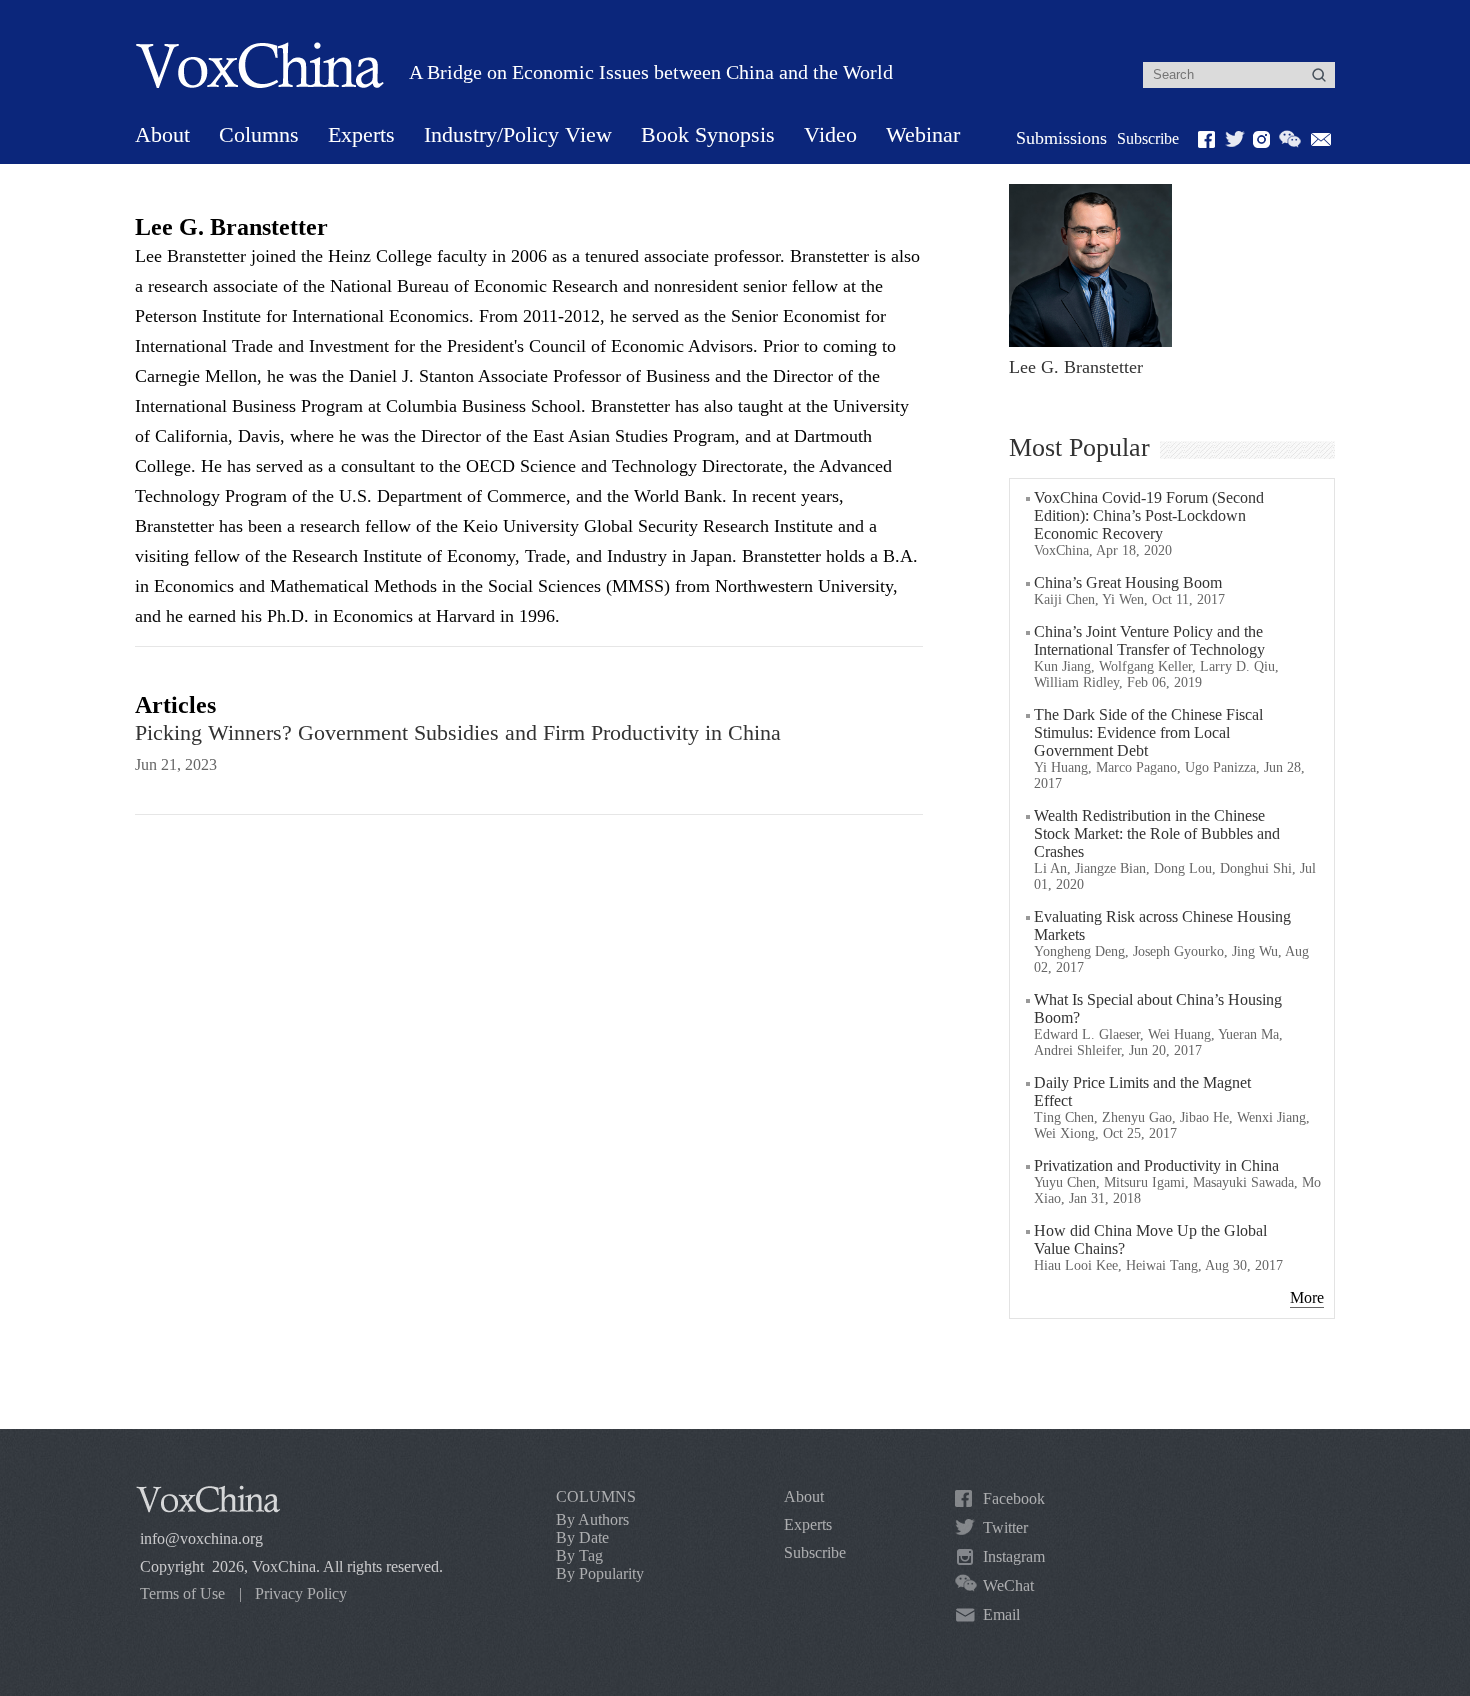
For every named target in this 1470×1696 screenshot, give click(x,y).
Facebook (1014, 1498)
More (1307, 1297)
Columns (259, 134)
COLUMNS (596, 1496)
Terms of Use (182, 1593)
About (162, 134)
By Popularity (600, 1573)
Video (830, 134)
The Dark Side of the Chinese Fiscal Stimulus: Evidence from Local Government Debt (1148, 732)
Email (1001, 1614)
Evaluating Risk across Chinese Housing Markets (1162, 925)
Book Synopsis (708, 134)
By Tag (579, 1555)
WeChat (1008, 1585)
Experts (361, 134)
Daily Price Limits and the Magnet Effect (1142, 1091)
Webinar (923, 134)
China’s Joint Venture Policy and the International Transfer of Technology (1149, 640)
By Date (582, 1537)
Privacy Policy (301, 1593)
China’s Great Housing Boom (1128, 582)
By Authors (592, 1519)
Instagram (1014, 1556)
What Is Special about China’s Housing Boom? (1158, 1008)
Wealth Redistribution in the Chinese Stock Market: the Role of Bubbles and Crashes (1157, 833)
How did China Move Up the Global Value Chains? (1150, 1239)
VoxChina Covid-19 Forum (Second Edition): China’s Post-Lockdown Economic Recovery (1149, 515)
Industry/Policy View (518, 134)
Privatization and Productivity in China (1156, 1165)
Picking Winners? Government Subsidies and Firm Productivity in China (458, 732)
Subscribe (1148, 138)
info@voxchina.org (201, 1538)
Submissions (1061, 138)
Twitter (1005, 1527)
